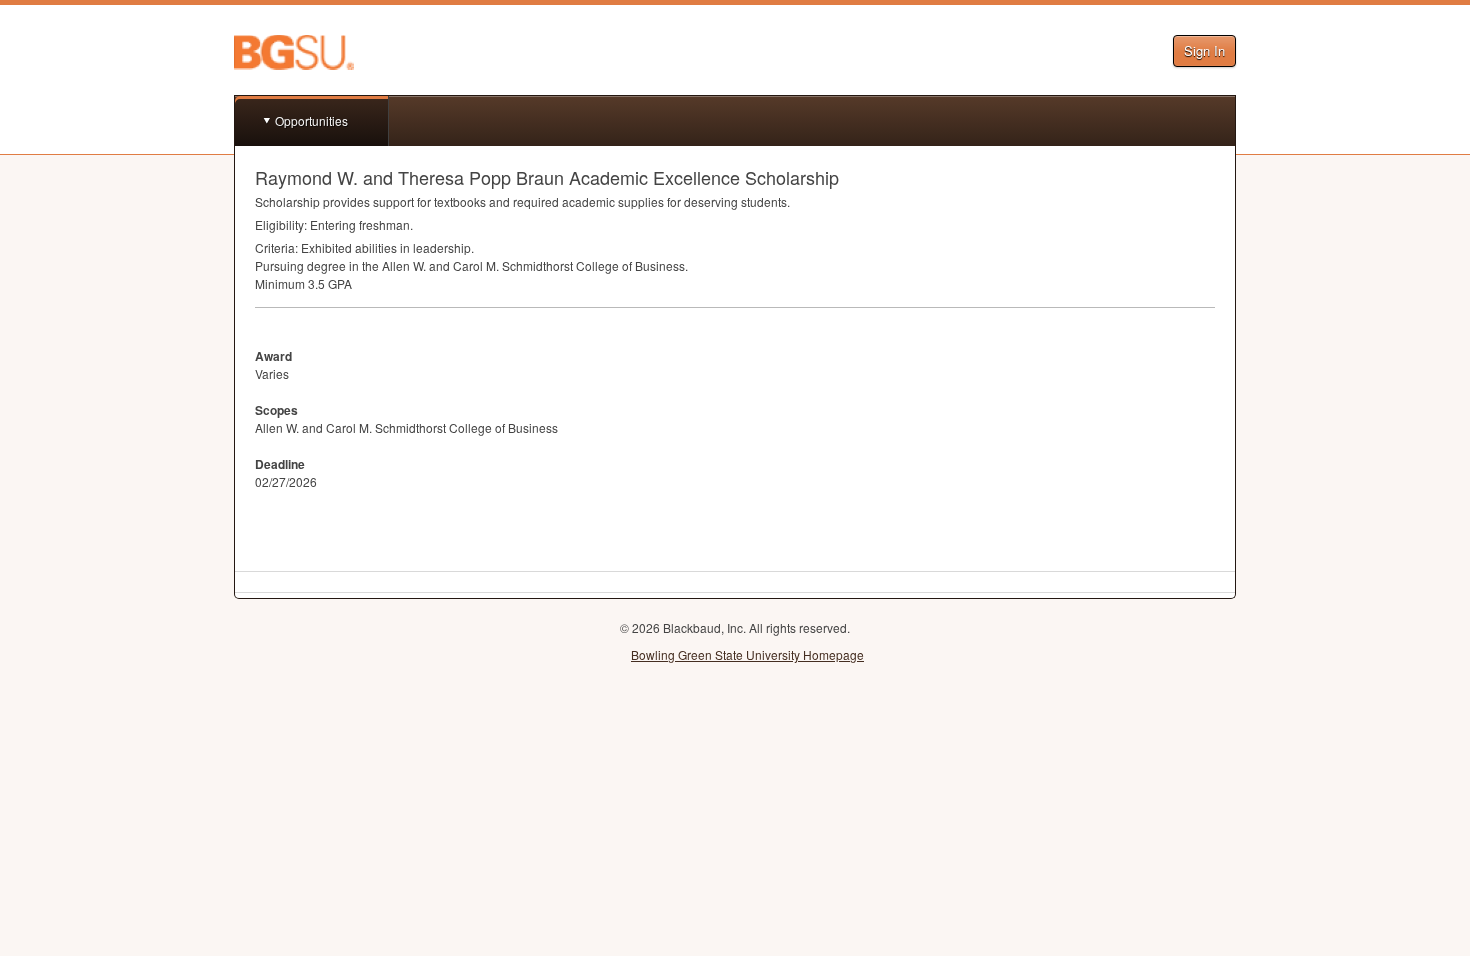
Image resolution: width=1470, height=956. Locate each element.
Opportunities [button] (311, 120)
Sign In (1204, 50)
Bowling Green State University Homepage (747, 654)
